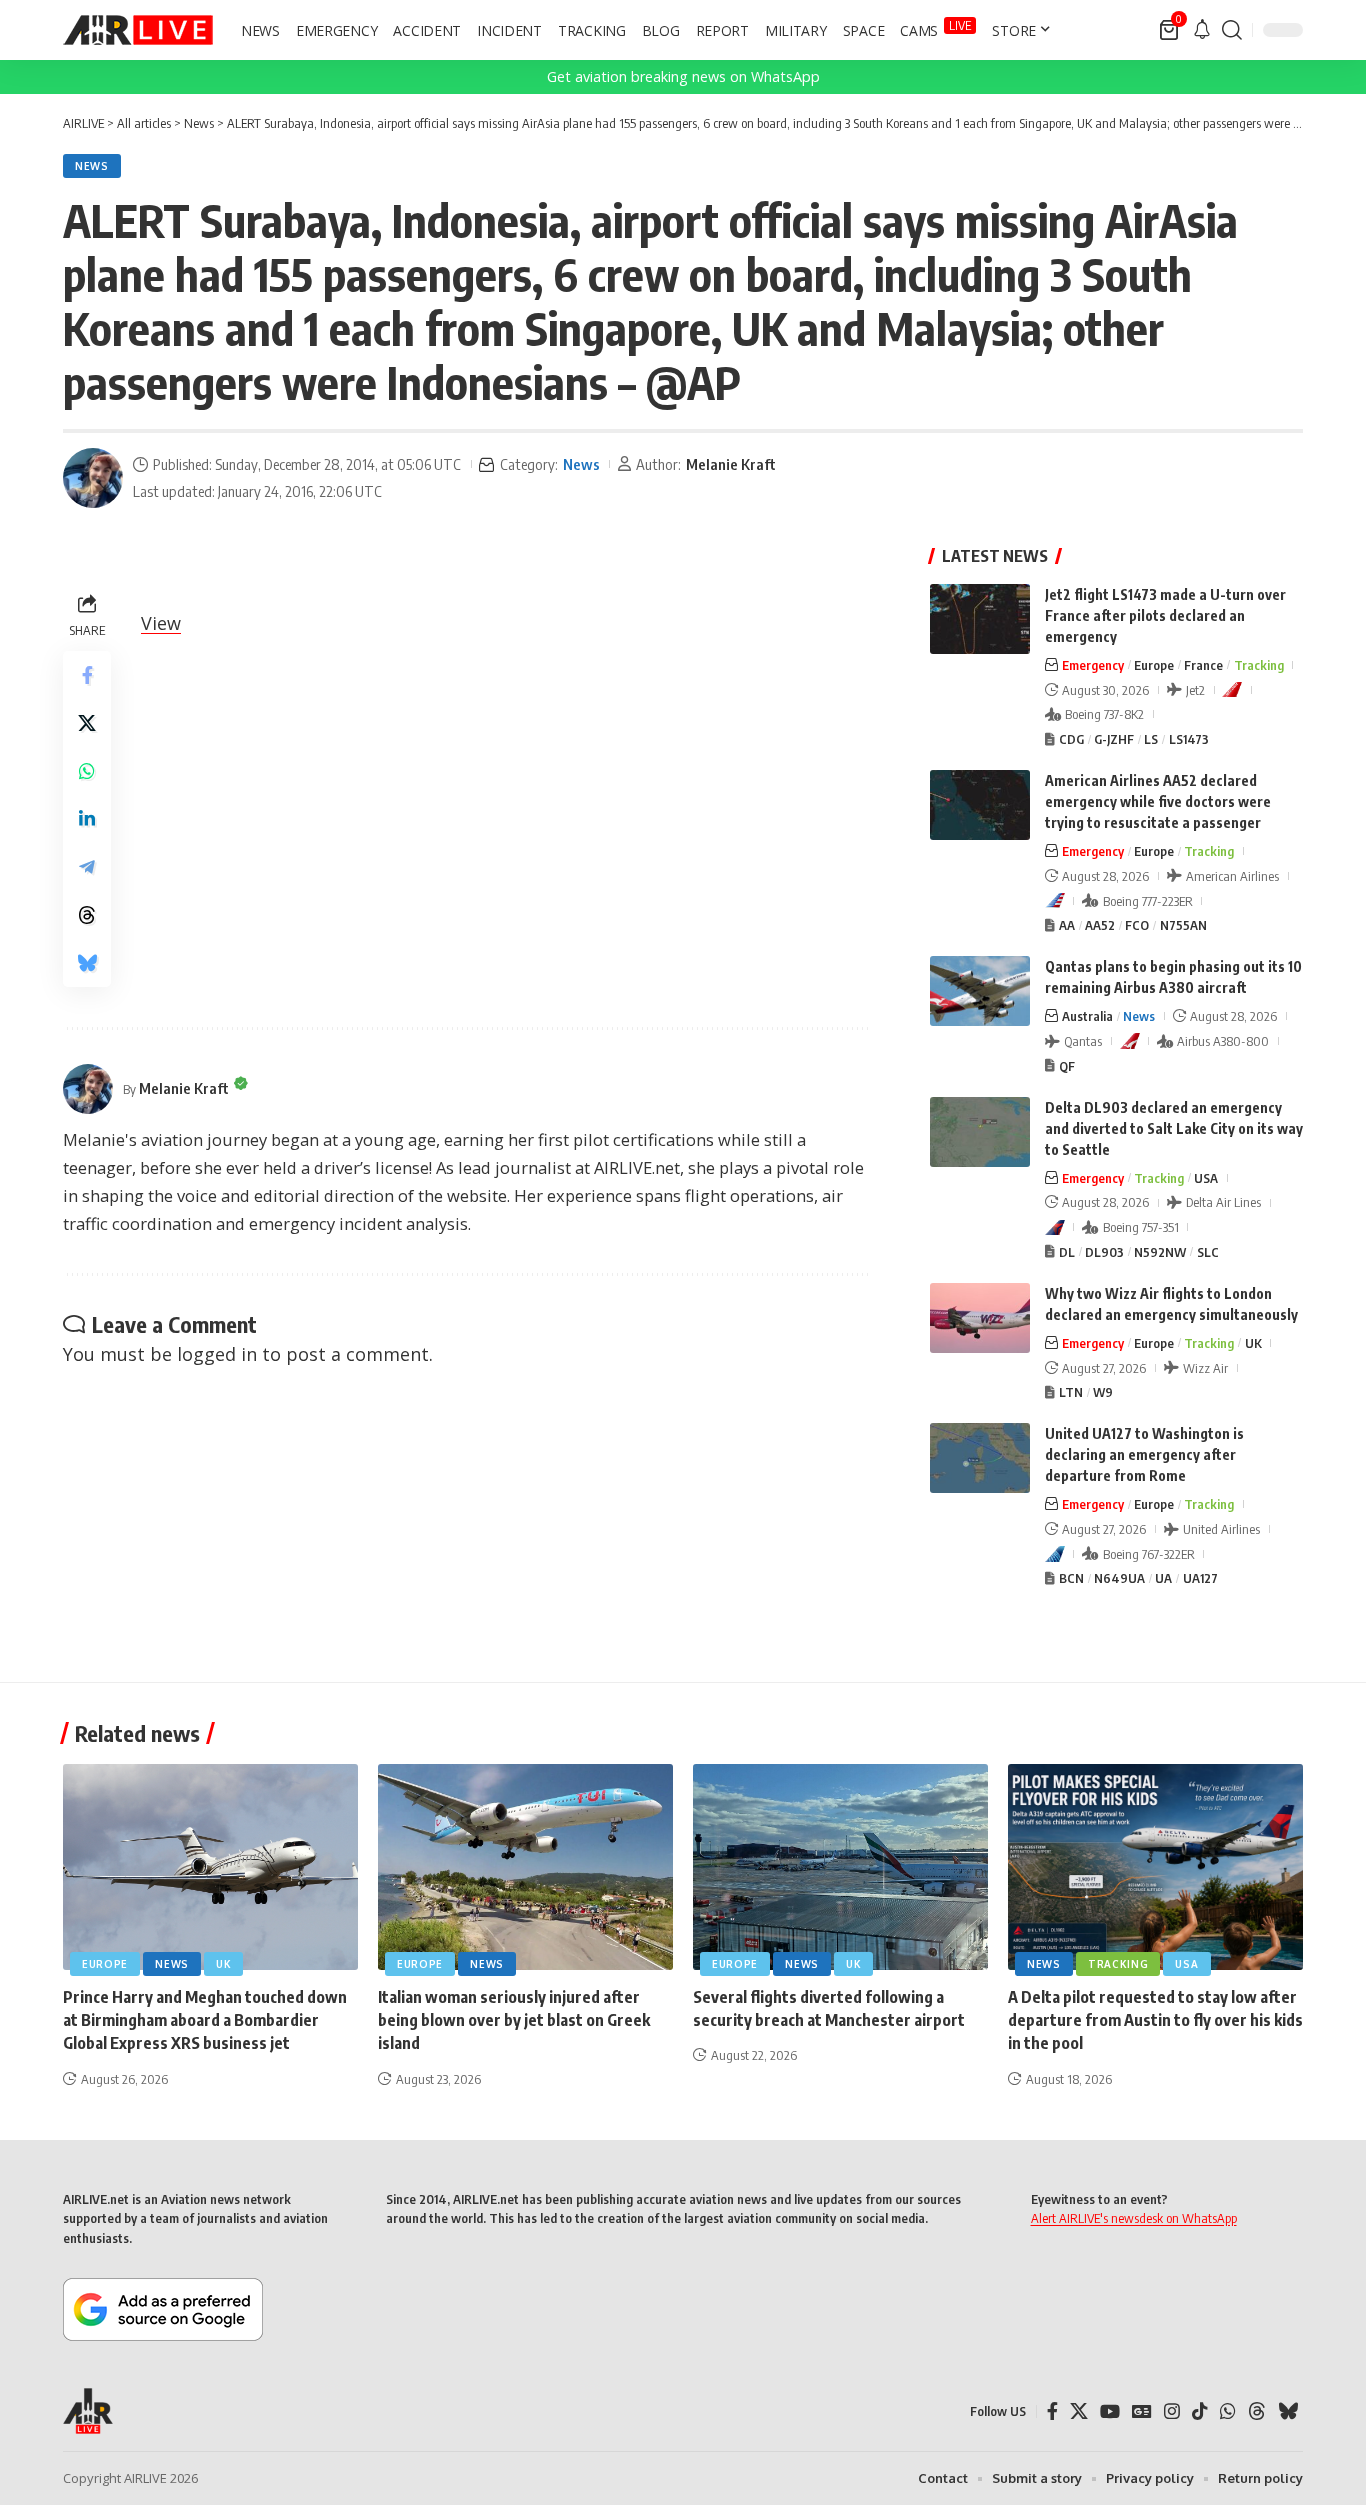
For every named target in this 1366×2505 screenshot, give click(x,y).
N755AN (1183, 925)
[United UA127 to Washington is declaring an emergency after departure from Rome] (980, 1458)
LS (1151, 739)
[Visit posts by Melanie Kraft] (93, 478)
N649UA (1119, 1578)
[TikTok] (1200, 2411)
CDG (1071, 739)
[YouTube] (1110, 2411)
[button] (1232, 30)
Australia (1087, 1016)
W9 (1103, 1392)
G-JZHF (1114, 739)
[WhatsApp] (1228, 2411)
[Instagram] (1172, 2411)
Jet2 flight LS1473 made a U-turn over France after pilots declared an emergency (1165, 615)
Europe (1154, 665)
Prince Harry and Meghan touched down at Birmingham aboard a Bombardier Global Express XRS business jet (205, 2020)
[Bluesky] (1288, 2411)
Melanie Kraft (731, 464)
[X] (1079, 2411)
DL (1067, 1252)
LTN (1071, 1392)
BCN (1071, 1578)
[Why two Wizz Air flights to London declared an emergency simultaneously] (980, 1318)
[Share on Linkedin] (87, 819)
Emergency (1093, 665)
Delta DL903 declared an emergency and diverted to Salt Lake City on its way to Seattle (1174, 1128)
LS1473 (1189, 739)
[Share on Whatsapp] (87, 771)
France (1203, 665)
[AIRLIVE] (138, 30)
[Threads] (1257, 2411)
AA (1067, 925)
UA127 (1200, 1578)
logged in (217, 1354)
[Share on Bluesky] (87, 963)
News (92, 166)
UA (1163, 1578)
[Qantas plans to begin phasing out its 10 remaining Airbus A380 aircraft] (980, 991)
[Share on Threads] (87, 915)
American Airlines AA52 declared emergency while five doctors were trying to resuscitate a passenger (1158, 801)
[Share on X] (87, 723)
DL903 (1104, 1252)
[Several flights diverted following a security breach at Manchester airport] (840, 1867)
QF (1067, 1066)
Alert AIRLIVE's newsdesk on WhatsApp (1134, 2218)
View (161, 623)
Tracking (1259, 665)
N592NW (1160, 1252)
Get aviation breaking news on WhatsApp (683, 76)
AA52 (1100, 925)
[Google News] (1142, 2411)
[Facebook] (1052, 2411)
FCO (1137, 925)
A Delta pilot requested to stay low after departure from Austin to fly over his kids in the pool (1155, 2020)
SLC (1208, 1252)
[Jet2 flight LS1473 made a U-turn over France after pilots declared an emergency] (980, 619)
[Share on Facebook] (87, 675)
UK (1253, 1343)
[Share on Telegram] (87, 867)
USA (1206, 1178)
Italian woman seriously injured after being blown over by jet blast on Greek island (514, 2020)
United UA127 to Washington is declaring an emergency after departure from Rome (1144, 1454)
